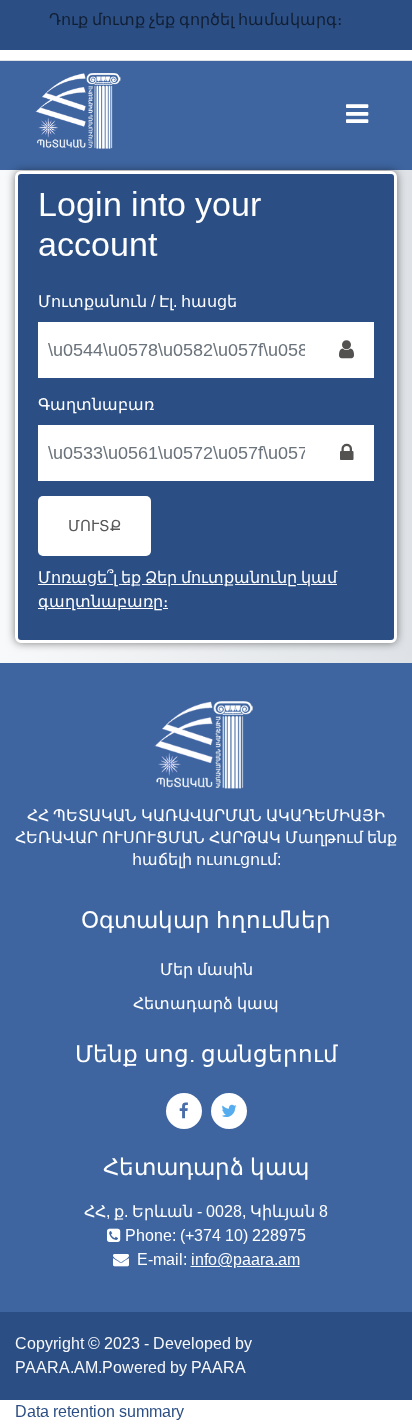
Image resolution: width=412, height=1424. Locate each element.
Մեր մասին (206, 969)
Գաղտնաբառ (96, 404)
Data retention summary (99, 1411)
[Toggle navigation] (371, 110)
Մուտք (94, 526)
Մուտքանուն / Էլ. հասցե (137, 301)
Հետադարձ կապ (206, 1003)
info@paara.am (245, 1259)
